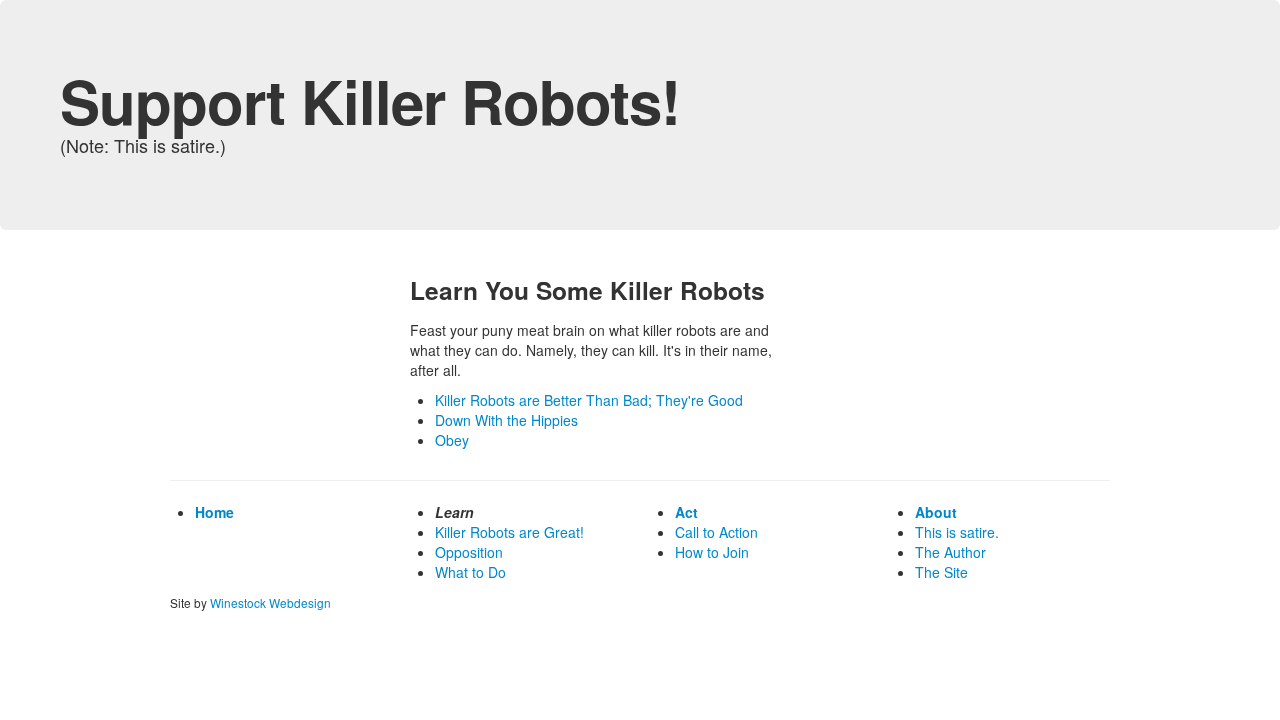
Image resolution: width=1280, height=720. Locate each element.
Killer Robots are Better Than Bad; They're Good (589, 400)
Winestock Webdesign (270, 602)
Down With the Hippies (506, 420)
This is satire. (957, 532)
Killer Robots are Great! (509, 532)
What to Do (470, 572)
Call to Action (716, 532)
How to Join (712, 552)
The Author (950, 552)
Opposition (469, 552)
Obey (452, 440)
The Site (941, 572)
